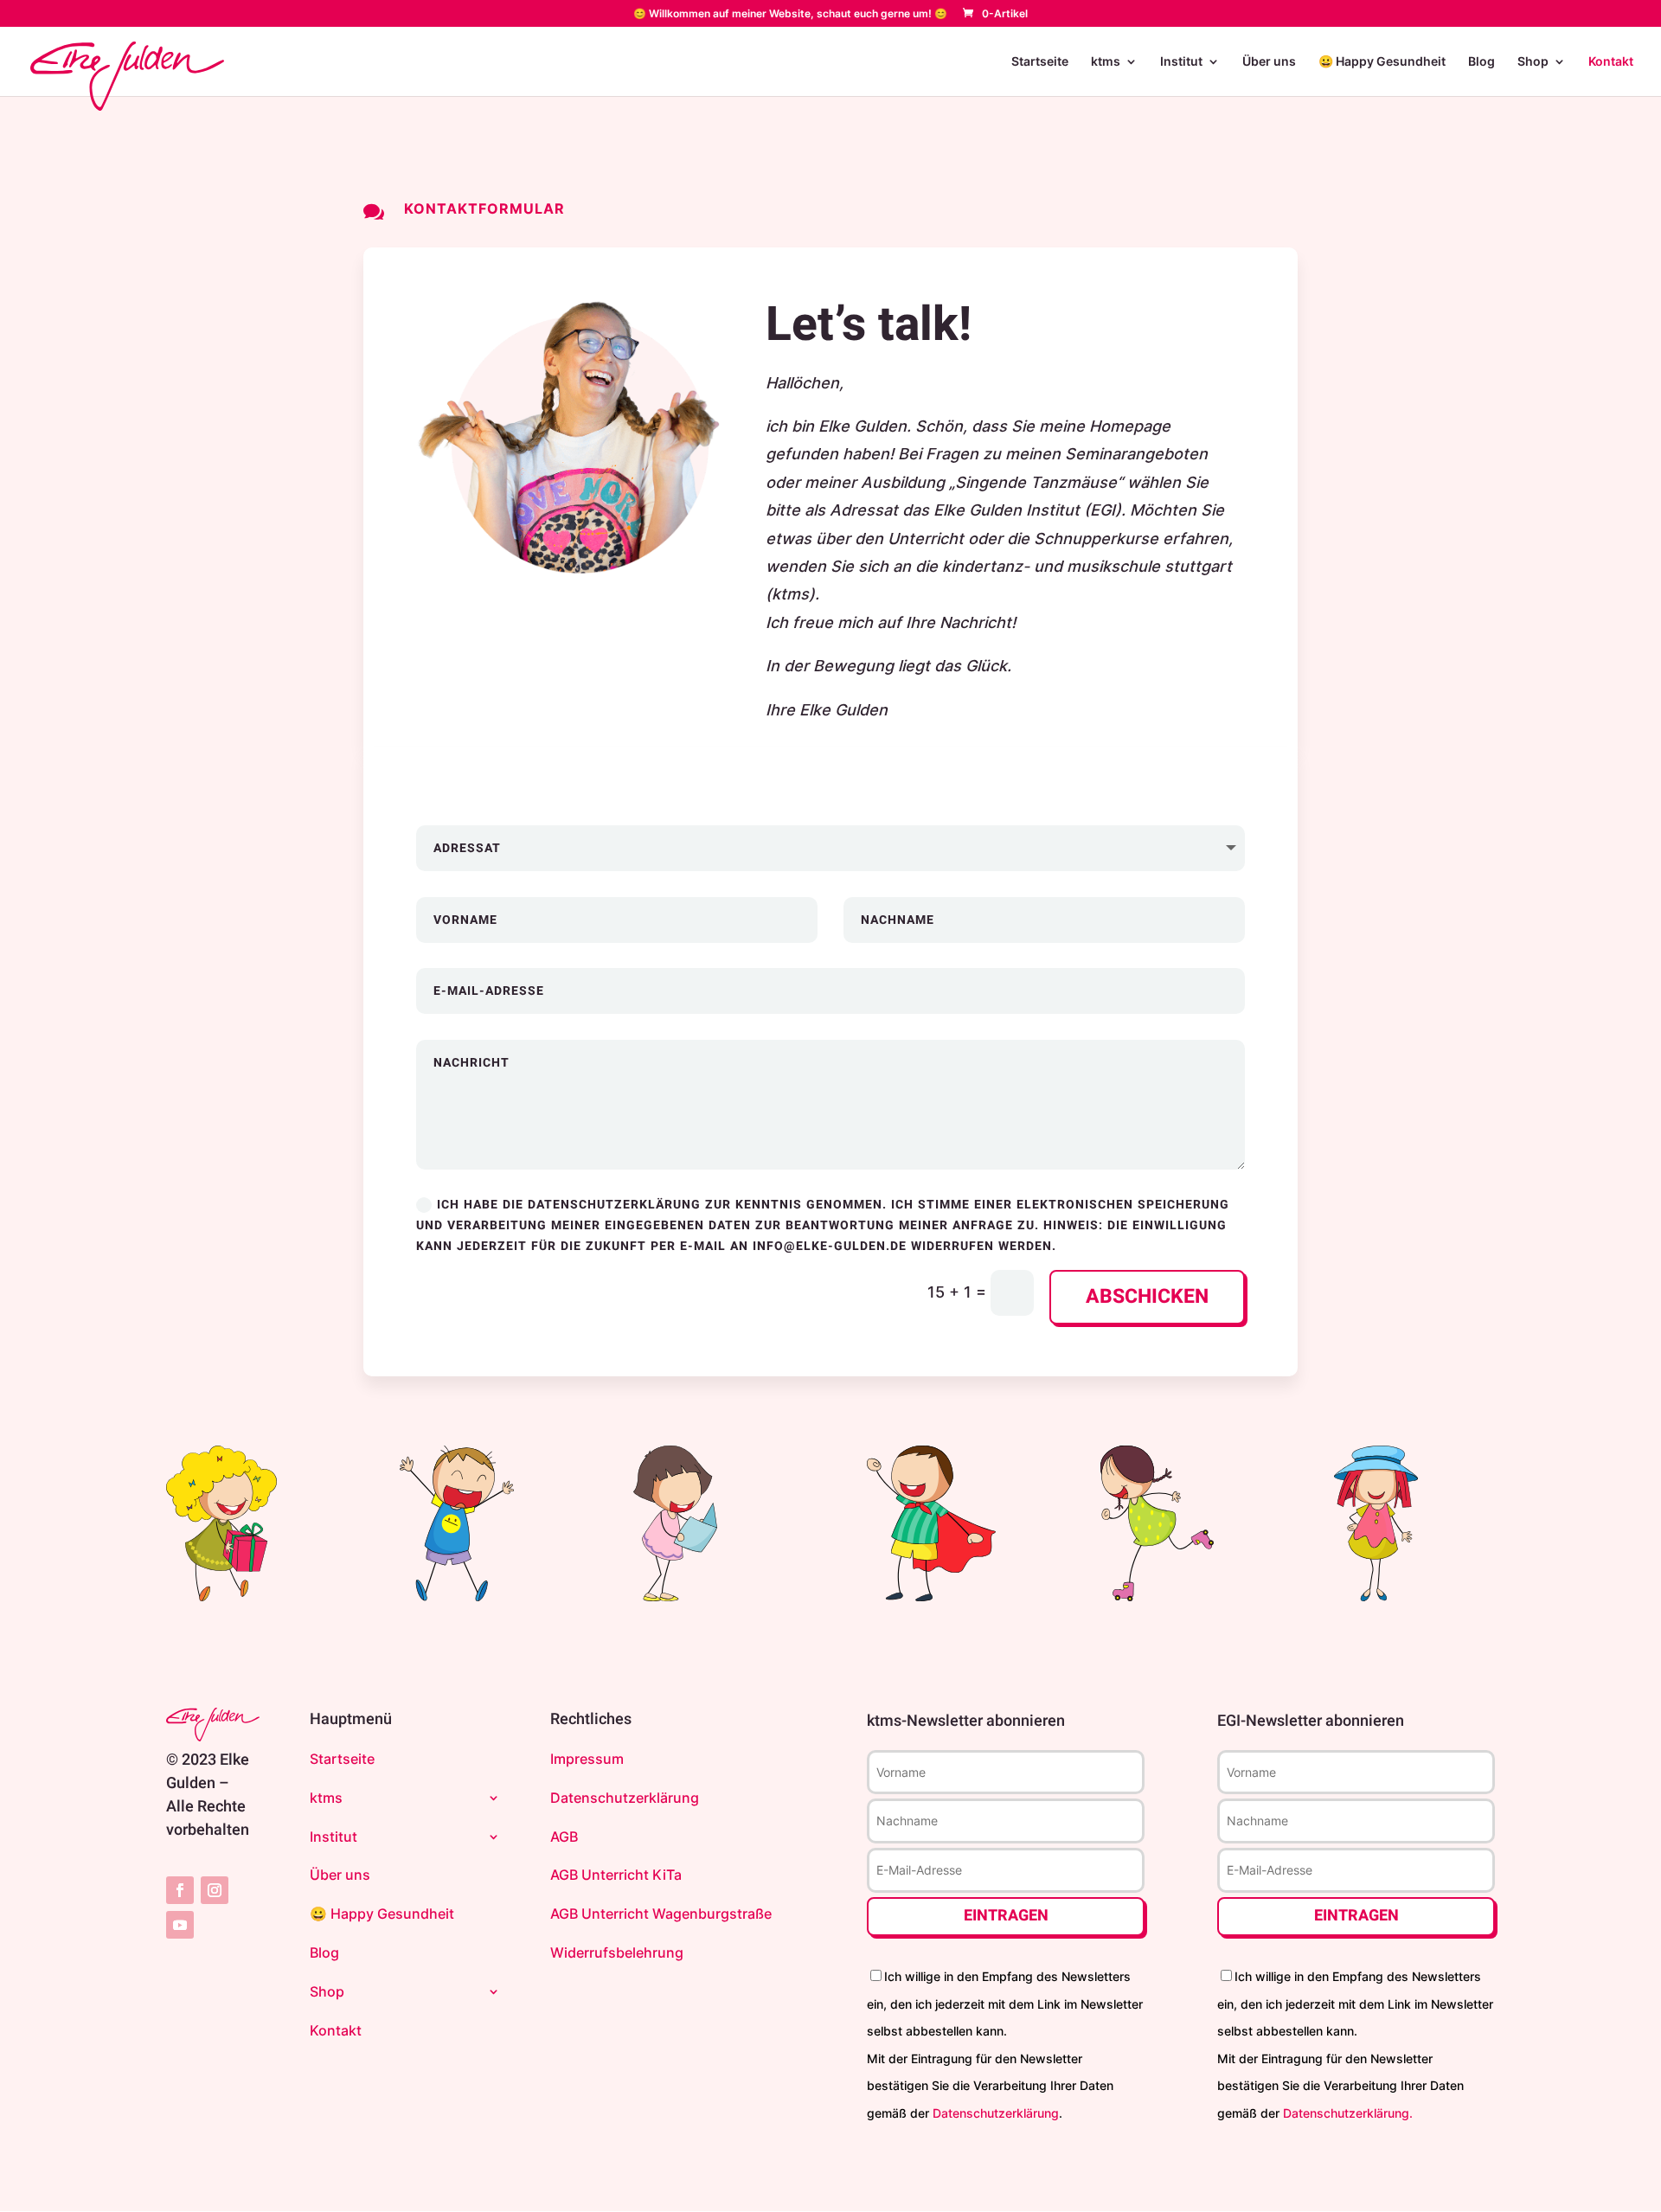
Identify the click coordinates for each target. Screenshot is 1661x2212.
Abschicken (1147, 1297)
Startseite (1040, 62)
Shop (1533, 62)
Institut (1181, 62)
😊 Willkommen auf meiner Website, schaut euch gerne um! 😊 (790, 14)
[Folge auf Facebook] (180, 1890)
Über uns (1269, 62)
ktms (1106, 62)
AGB (564, 1837)
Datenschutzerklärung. (1348, 2113)
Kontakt (1611, 62)
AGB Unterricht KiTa (616, 1875)
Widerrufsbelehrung (617, 1952)
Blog (1481, 62)
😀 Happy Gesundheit (1382, 62)
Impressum (587, 1759)
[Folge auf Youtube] (180, 1925)
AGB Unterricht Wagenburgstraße (661, 1914)
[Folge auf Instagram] (215, 1890)
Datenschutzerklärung (625, 1798)
